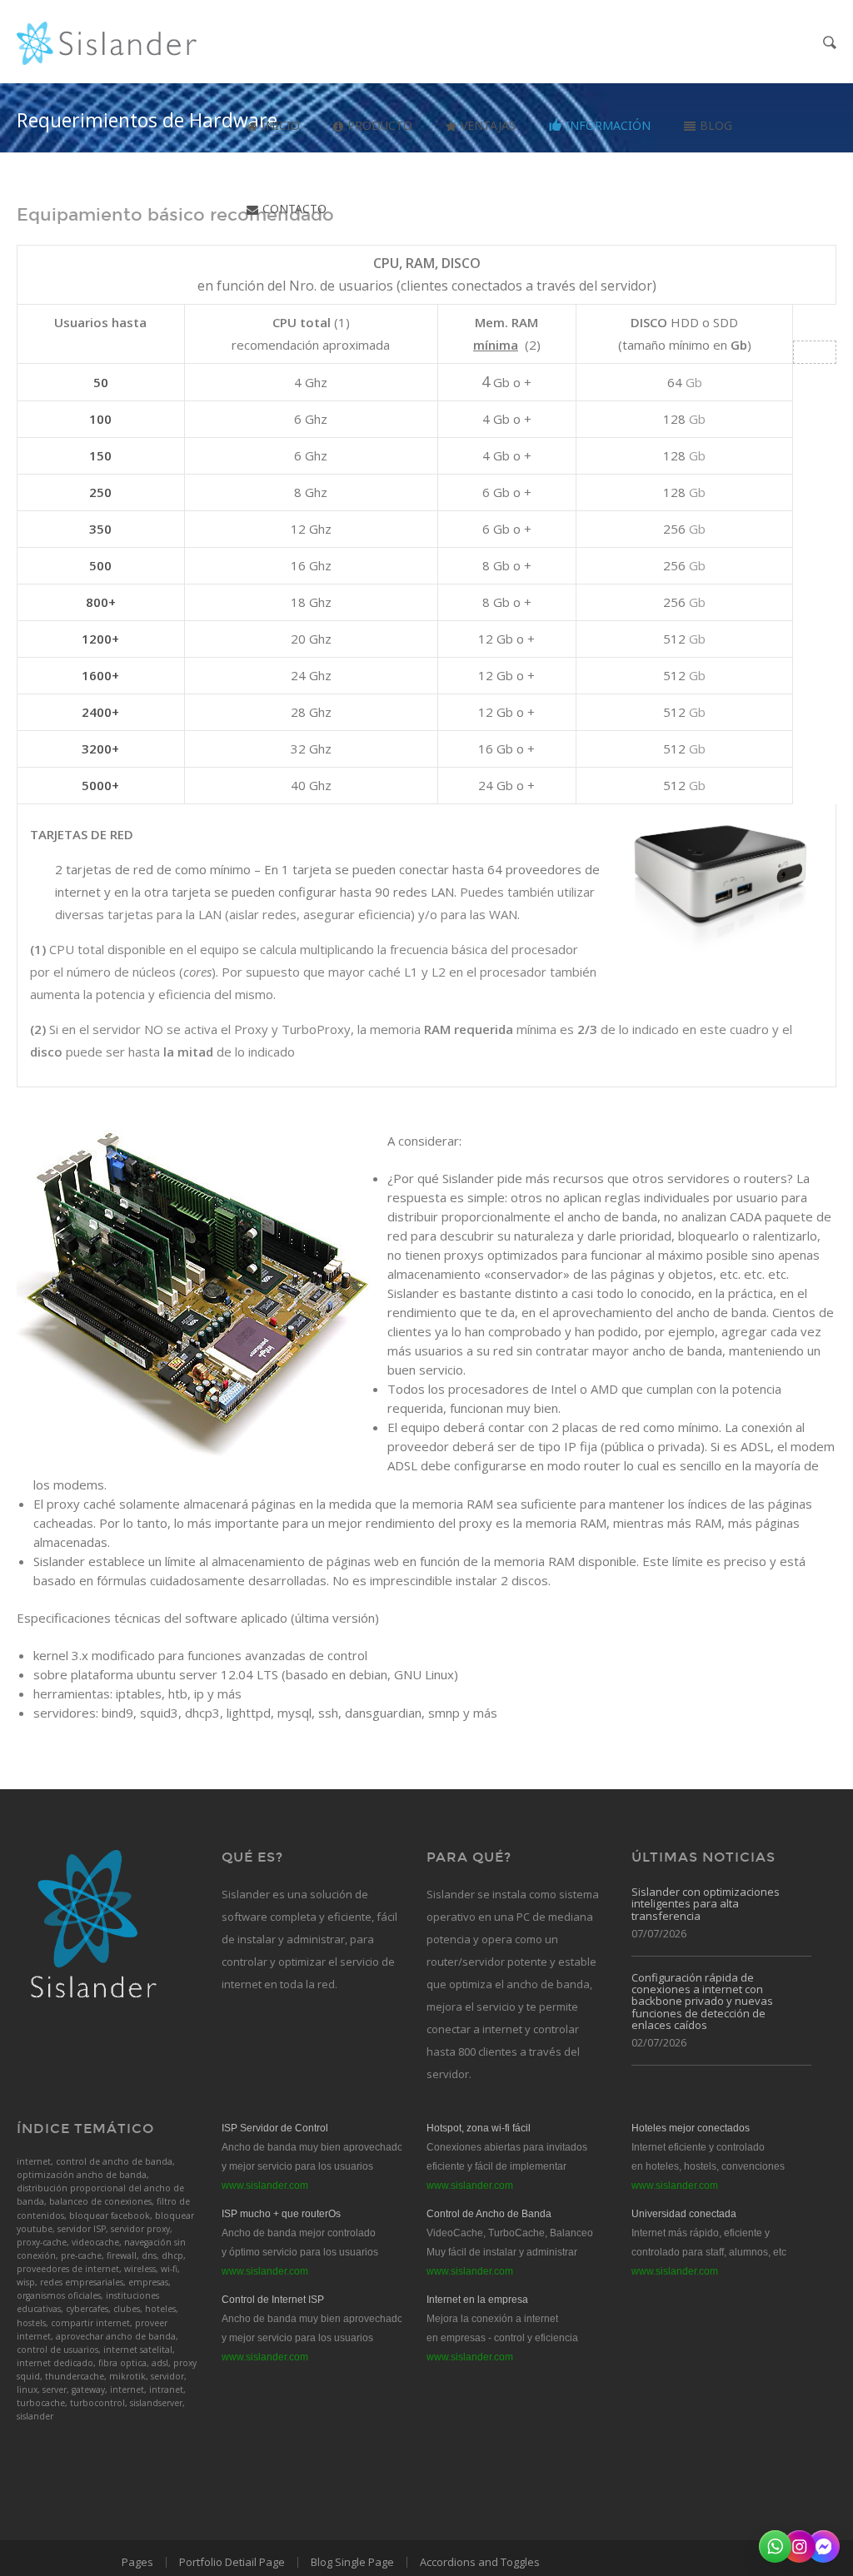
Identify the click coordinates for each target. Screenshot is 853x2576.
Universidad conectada (684, 2214)
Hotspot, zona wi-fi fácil (479, 2128)
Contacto (294, 209)
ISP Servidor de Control (275, 2128)
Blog (716, 125)
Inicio (281, 125)
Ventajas (488, 125)
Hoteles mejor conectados (691, 2128)
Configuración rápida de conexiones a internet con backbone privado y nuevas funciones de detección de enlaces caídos (702, 2001)
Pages (137, 2562)
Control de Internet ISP (273, 2300)
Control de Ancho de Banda (489, 2214)
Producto (380, 125)
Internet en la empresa (477, 2300)
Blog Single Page (352, 2562)
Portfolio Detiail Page (232, 2562)
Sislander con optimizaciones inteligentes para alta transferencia (706, 1904)
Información (608, 125)
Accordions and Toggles (480, 2562)
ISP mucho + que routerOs (281, 2214)
